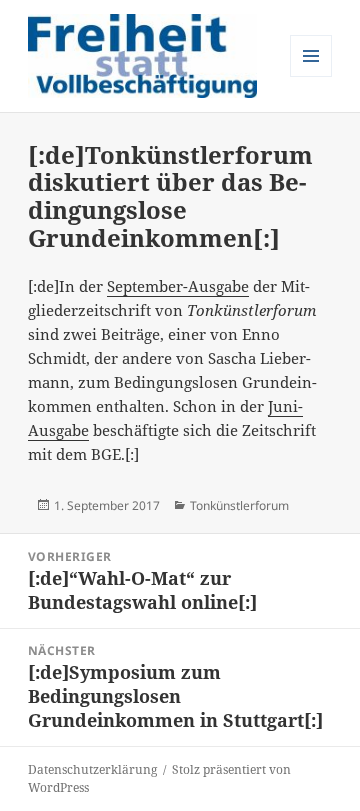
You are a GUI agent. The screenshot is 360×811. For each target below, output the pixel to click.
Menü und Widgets (311, 76)
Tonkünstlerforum (239, 505)
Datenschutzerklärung (92, 769)
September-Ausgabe (178, 286)
